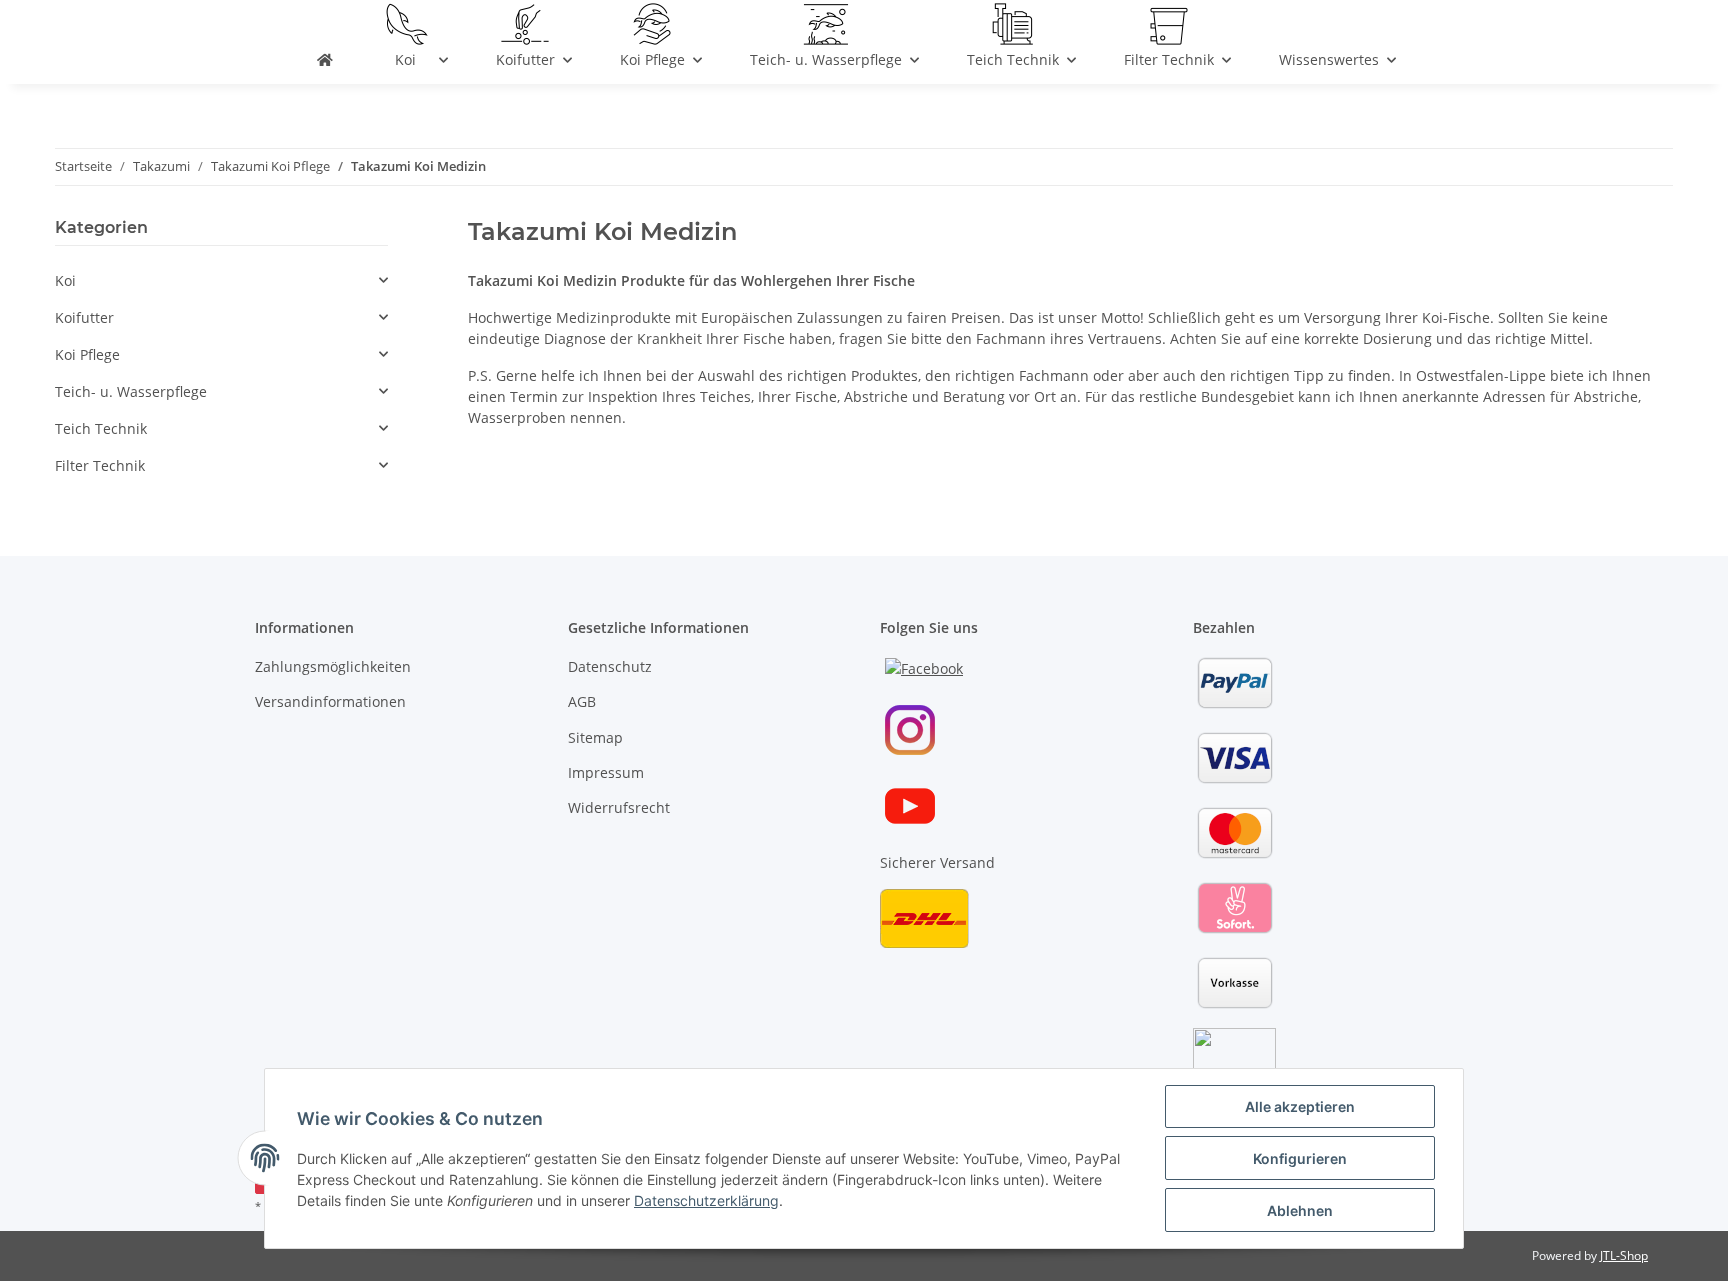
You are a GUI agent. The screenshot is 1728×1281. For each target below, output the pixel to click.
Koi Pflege (87, 354)
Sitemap (595, 737)
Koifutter (84, 317)
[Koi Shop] (325, 63)
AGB (582, 701)
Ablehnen (1300, 1210)
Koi (65, 280)
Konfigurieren (1300, 1158)
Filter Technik (100, 465)
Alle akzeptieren (1300, 1106)
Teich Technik (101, 428)
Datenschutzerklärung (706, 1200)
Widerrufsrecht (619, 807)
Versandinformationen (330, 701)
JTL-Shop (1624, 1255)
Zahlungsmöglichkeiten (333, 666)
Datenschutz (610, 666)
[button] (221, 280)
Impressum (606, 772)
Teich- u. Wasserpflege (131, 391)
